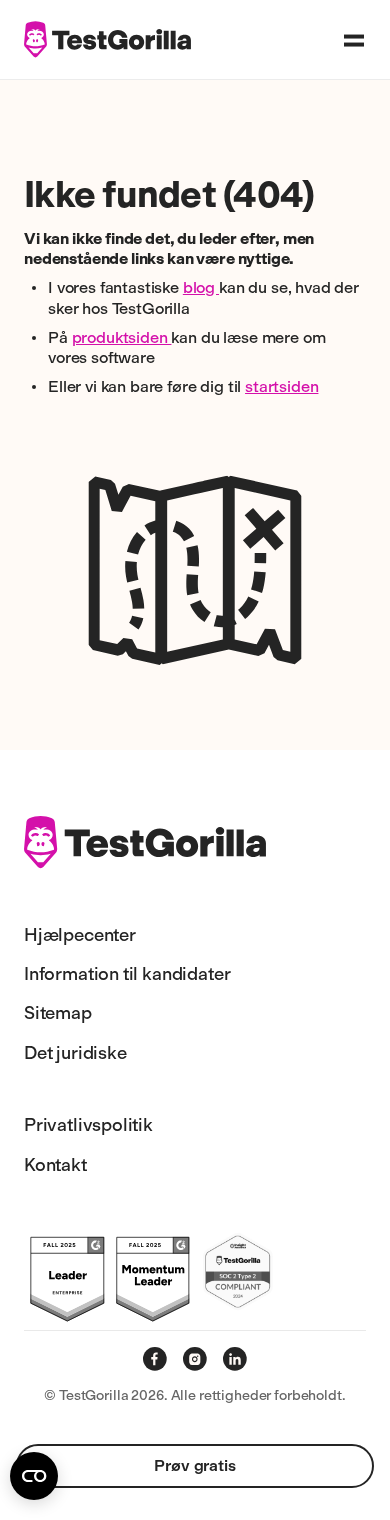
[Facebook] (155, 1359)
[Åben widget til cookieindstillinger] (34, 1476)
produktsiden (122, 337)
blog (201, 287)
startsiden (281, 386)
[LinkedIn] (235, 1359)
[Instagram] (195, 1359)
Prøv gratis (194, 1465)
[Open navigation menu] (354, 40)
